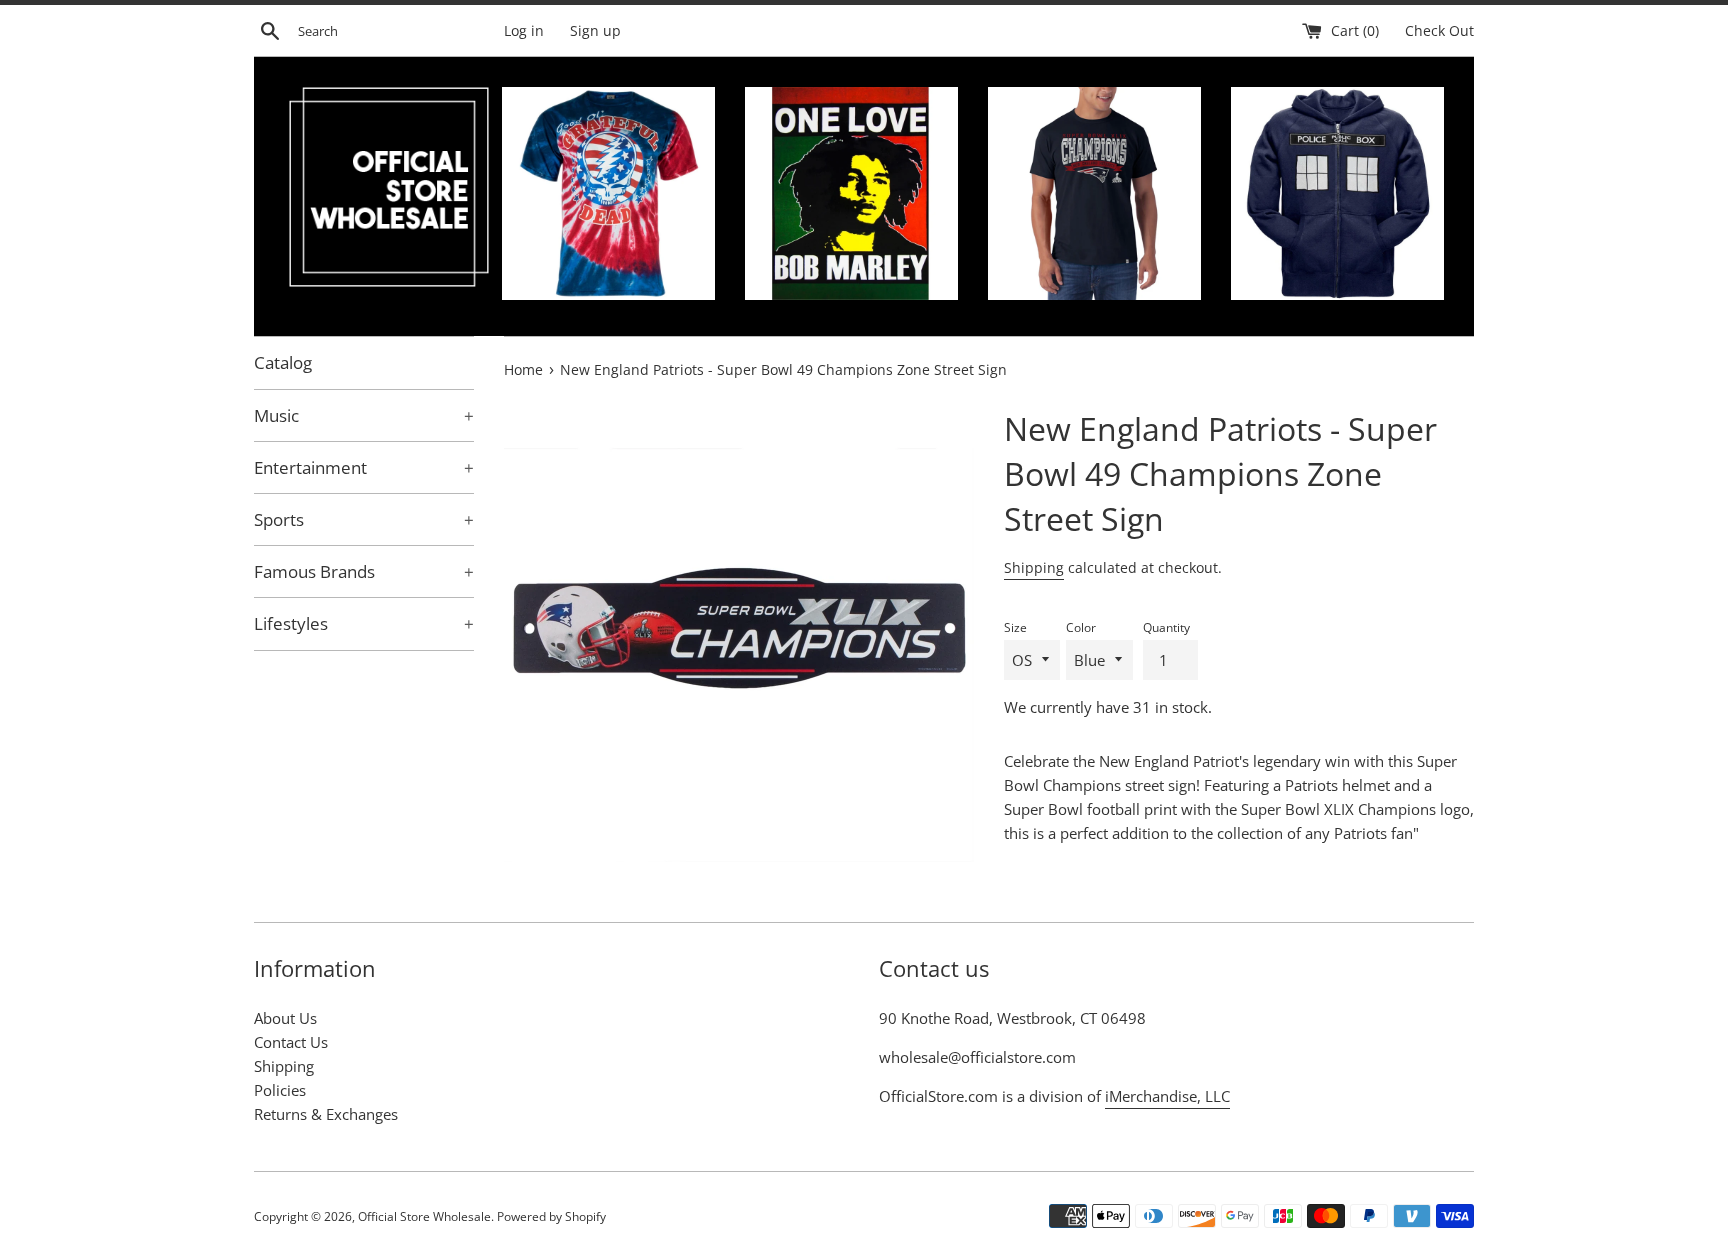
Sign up (595, 31)
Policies (280, 1090)
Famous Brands (364, 571)
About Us (285, 1018)
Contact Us (291, 1042)
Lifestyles (364, 623)
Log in (524, 31)
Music (364, 415)
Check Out (1439, 31)
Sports (364, 519)
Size (1015, 627)
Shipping (1034, 567)
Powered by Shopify (551, 1216)
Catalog (283, 362)
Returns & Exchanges (326, 1114)
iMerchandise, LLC (1167, 1096)
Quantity (1166, 627)
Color (1081, 627)
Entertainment (364, 467)
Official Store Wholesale (424, 1216)
